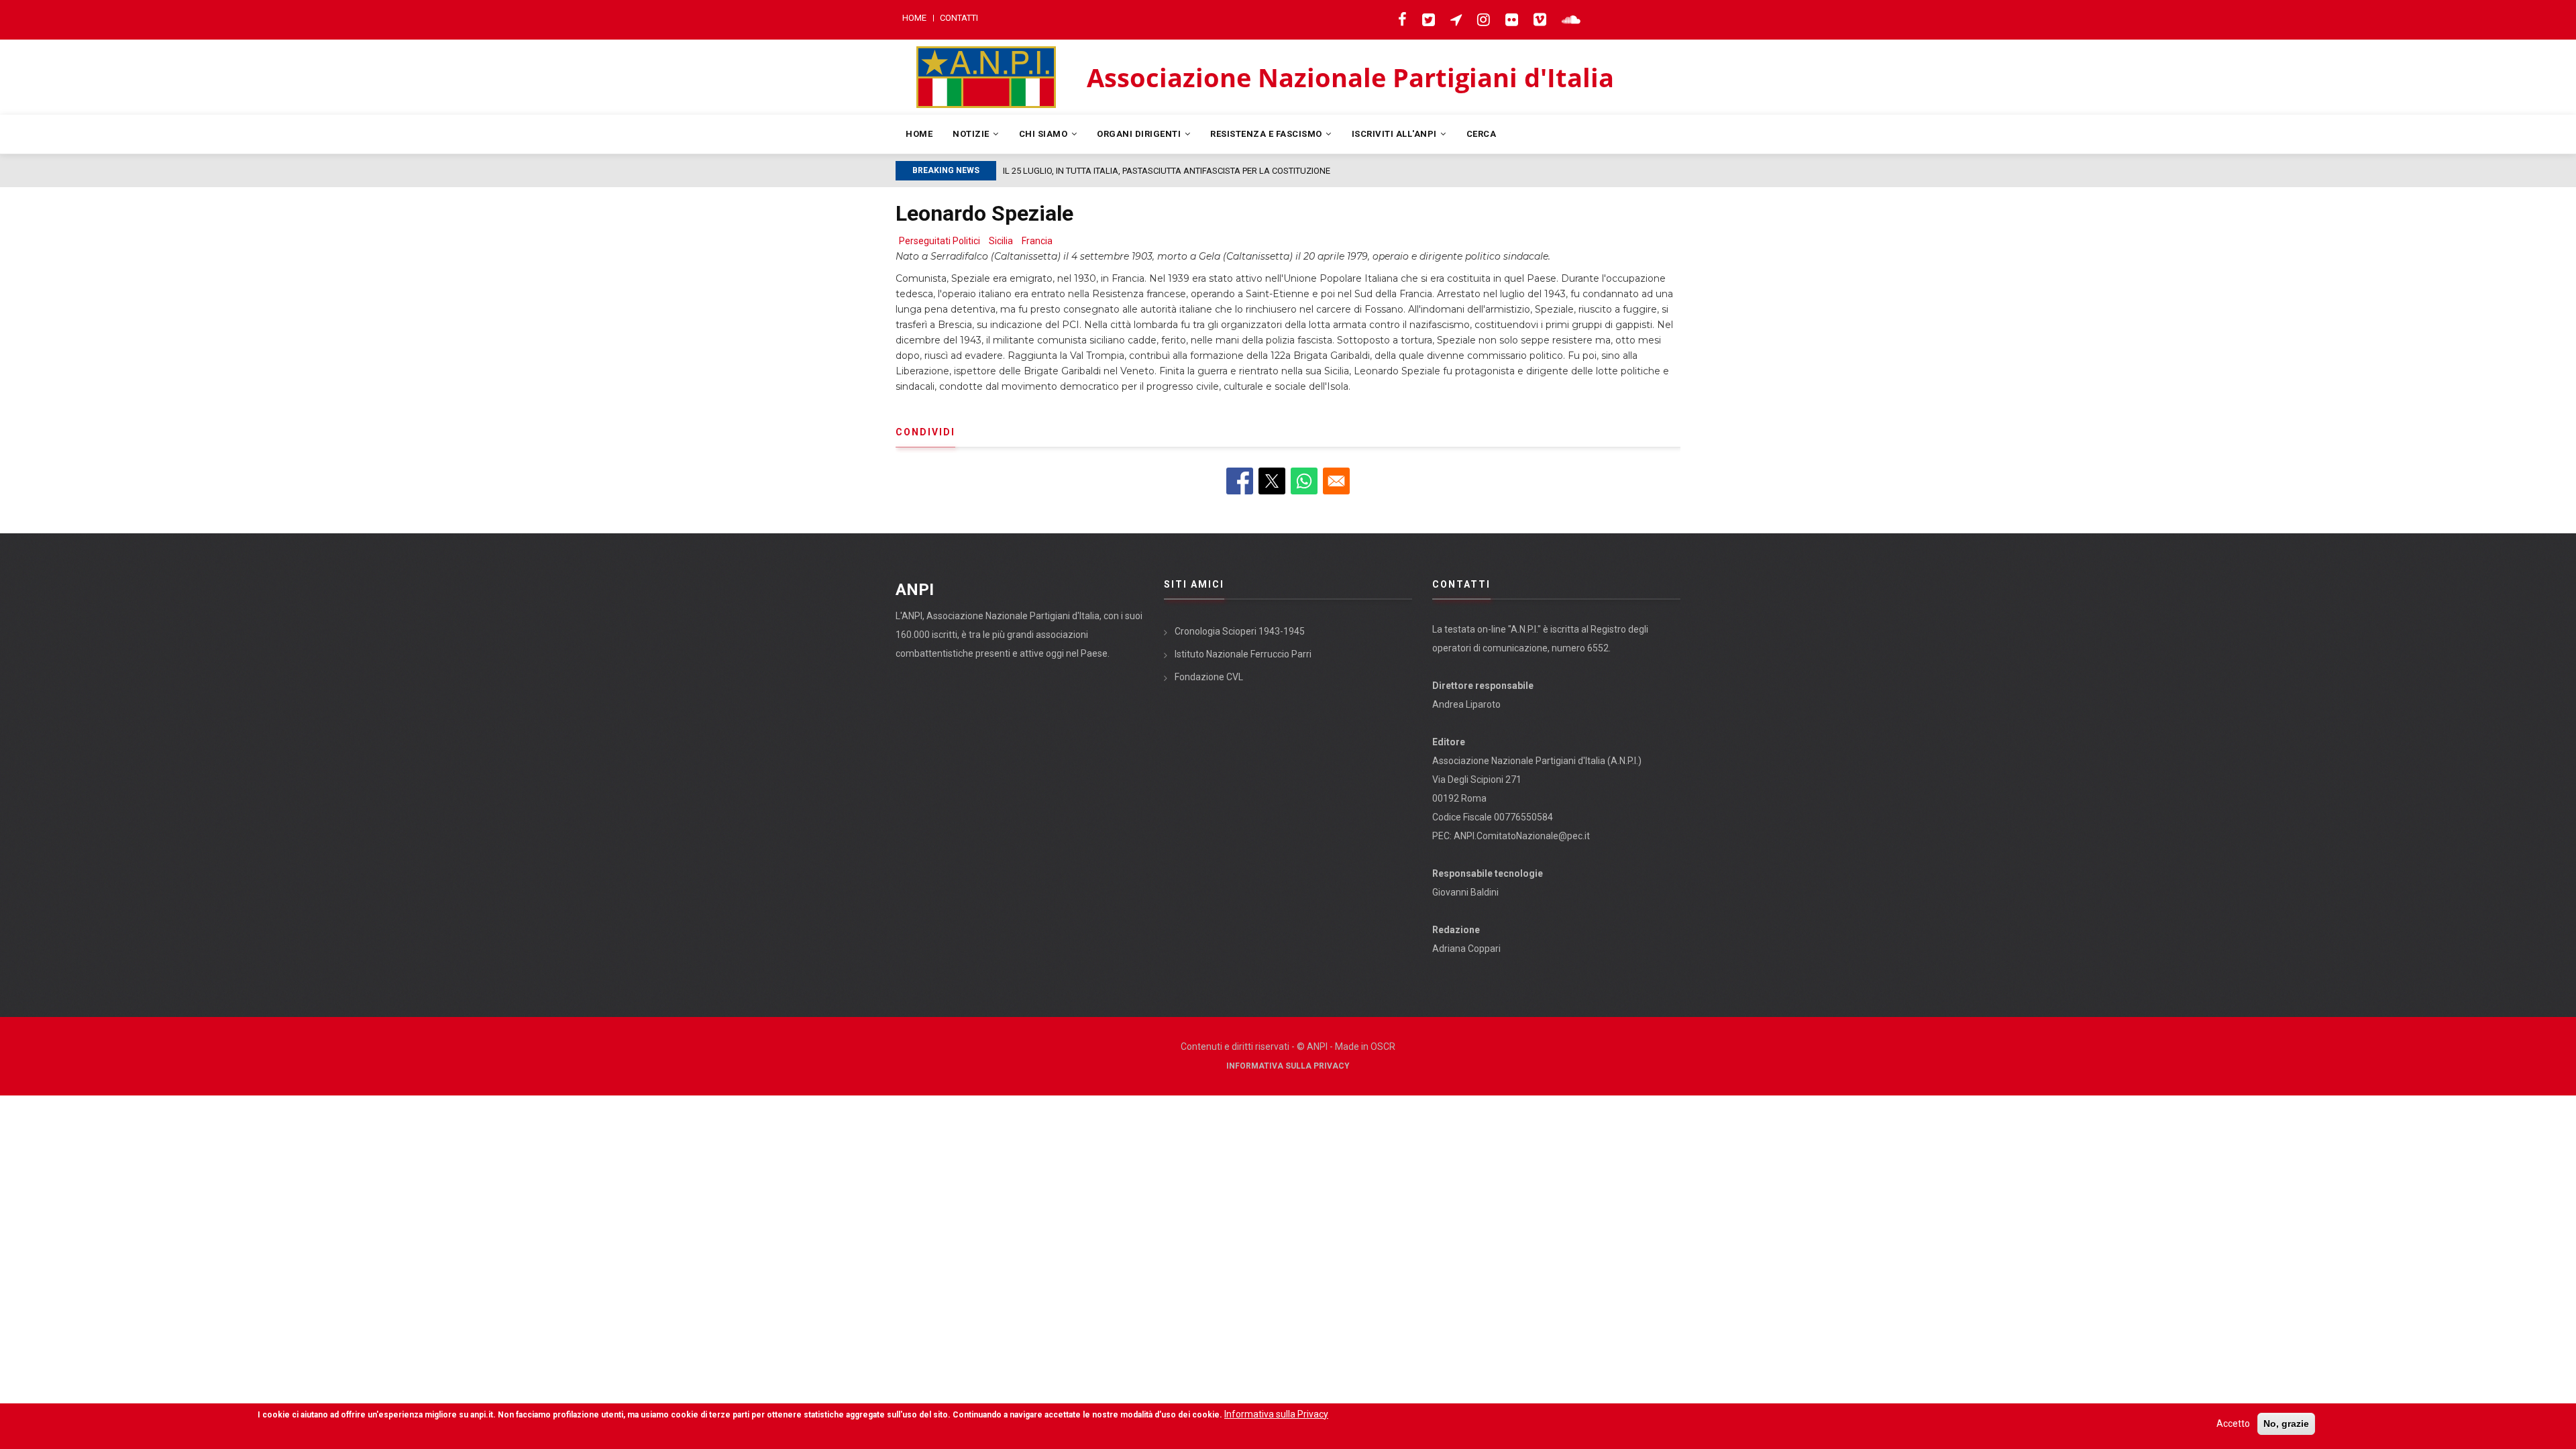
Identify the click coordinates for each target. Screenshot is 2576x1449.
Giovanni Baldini (1465, 892)
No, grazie (2286, 1424)
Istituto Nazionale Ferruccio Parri (1243, 654)
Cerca (1482, 134)
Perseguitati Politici (940, 241)
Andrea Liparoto (1466, 704)
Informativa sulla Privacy (1288, 1066)
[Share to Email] (1336, 481)
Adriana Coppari (1466, 949)
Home (914, 18)
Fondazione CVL (1209, 677)
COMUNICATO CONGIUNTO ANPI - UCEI (1081, 171)
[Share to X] (1272, 481)
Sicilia (1001, 241)
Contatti (959, 18)
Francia (1037, 241)
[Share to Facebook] (1240, 481)
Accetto (2233, 1424)
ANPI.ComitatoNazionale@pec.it (1522, 836)
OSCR (1383, 1046)
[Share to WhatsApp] (1304, 481)
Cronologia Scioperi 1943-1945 (1240, 631)
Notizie (972, 134)
